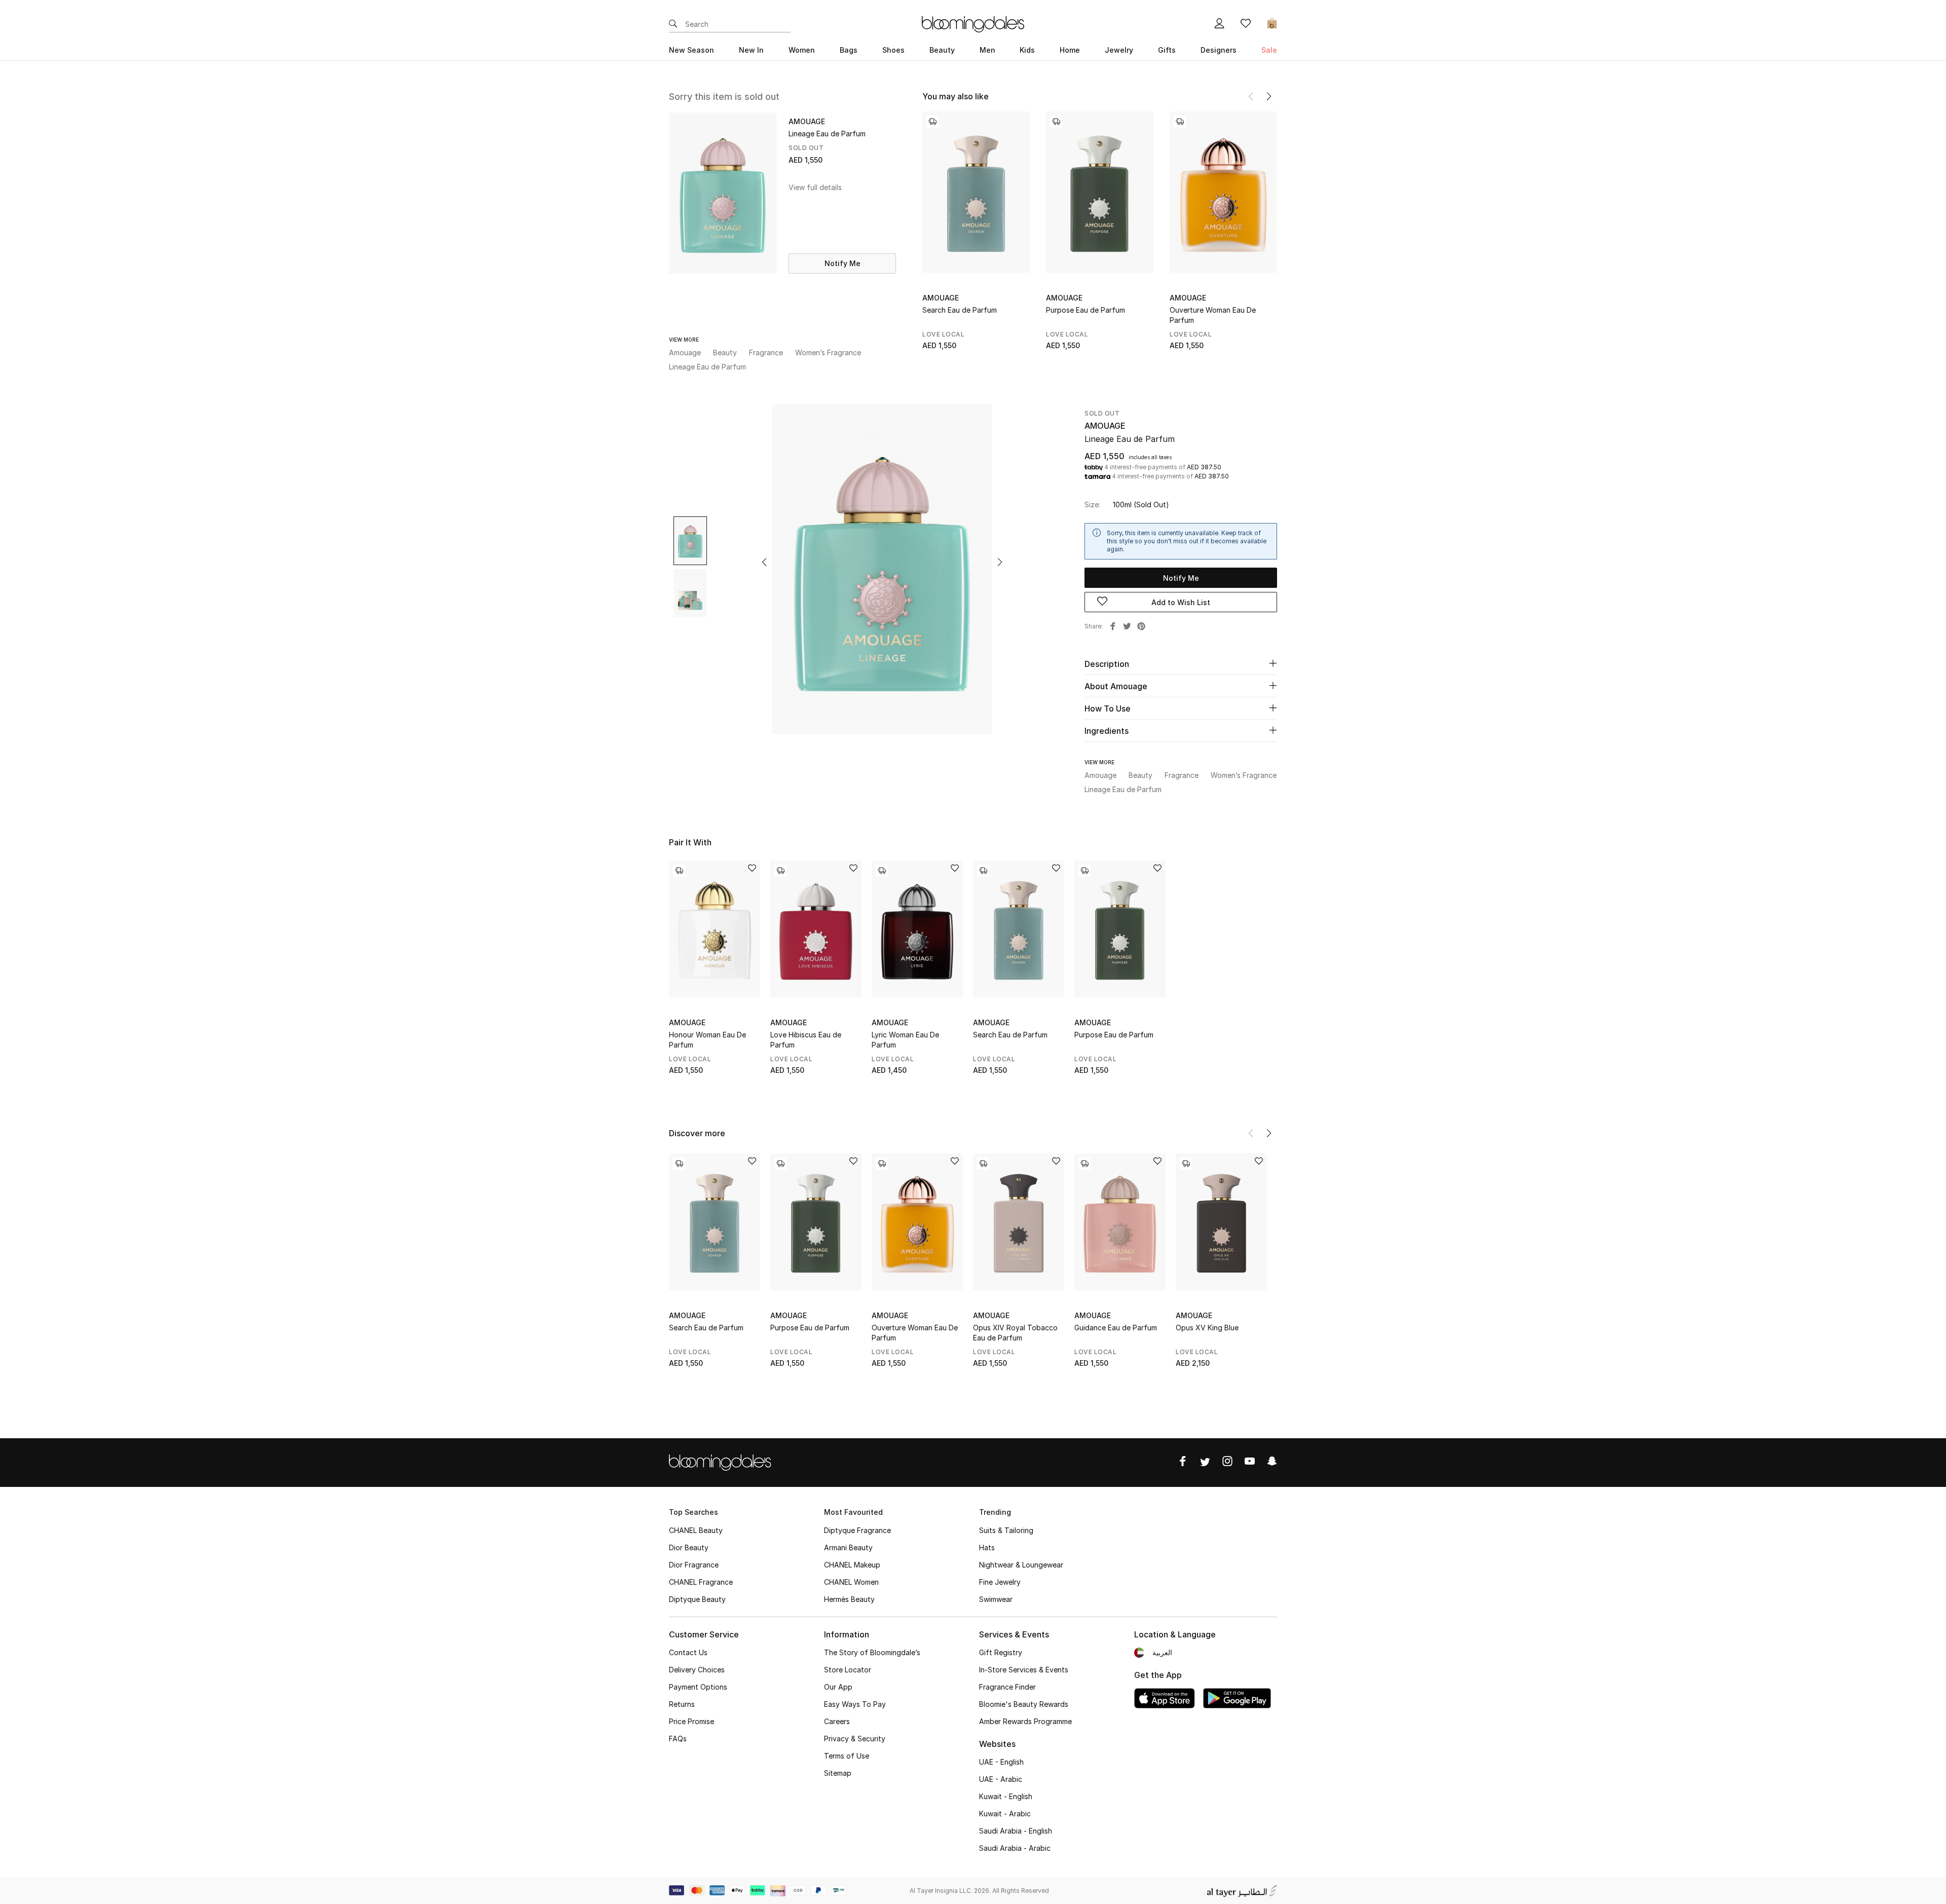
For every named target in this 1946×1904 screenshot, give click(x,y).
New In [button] (751, 50)
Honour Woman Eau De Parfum (707, 1040)
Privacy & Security (855, 1739)
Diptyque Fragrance (857, 1530)
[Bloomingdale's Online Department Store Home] (973, 23)
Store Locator (848, 1670)
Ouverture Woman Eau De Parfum (1213, 315)
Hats (987, 1547)
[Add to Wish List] (752, 869)
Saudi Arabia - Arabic (1015, 1848)
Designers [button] (1219, 50)
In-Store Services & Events (1024, 1670)
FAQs (678, 1739)
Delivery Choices (697, 1670)
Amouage (941, 298)
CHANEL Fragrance (701, 1582)
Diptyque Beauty (697, 1599)
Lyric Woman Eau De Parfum (905, 1040)
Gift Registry (1001, 1652)
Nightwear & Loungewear (1021, 1565)
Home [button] (1070, 50)
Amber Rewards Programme (1025, 1721)
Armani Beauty (848, 1547)
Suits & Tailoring (1006, 1530)
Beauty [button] (942, 50)
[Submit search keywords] (673, 24)
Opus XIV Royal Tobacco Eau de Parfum (1015, 1333)
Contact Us (688, 1652)
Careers (837, 1721)
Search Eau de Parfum (960, 310)
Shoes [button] (893, 50)
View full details (815, 187)
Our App (838, 1687)
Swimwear (996, 1599)
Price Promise (691, 1721)
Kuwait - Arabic (1005, 1814)
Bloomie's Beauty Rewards (1024, 1704)
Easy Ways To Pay (855, 1704)
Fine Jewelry (1000, 1582)
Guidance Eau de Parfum (1116, 1328)
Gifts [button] (1167, 50)
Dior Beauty (689, 1547)
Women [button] (802, 50)
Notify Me (843, 263)
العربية (1162, 1652)
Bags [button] (849, 50)
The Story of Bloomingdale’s (872, 1652)
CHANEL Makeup (852, 1565)
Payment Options (698, 1687)
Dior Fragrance (694, 1565)
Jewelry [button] (1119, 50)
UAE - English (1001, 1762)
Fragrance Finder (1007, 1687)
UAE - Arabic (1001, 1779)
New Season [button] (691, 50)
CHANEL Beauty (696, 1530)
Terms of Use (847, 1756)
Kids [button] (1027, 50)
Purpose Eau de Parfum (1086, 310)
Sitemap (838, 1773)
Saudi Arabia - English (1016, 1831)
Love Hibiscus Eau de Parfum (806, 1040)
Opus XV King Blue (1207, 1328)
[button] (1269, 96)
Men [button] (987, 50)
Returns (682, 1704)
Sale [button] (1269, 50)
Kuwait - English (1006, 1796)
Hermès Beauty (849, 1599)
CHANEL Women (851, 1582)
